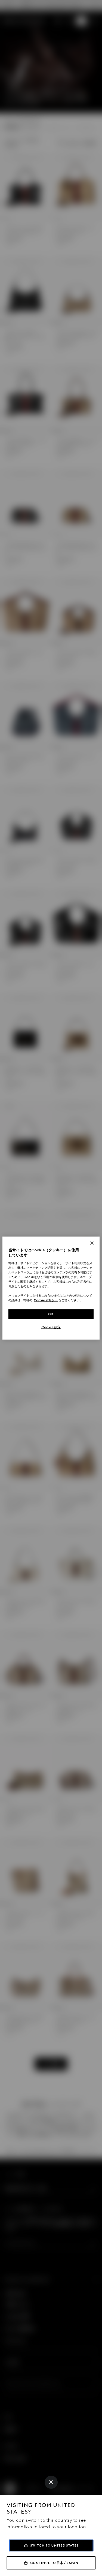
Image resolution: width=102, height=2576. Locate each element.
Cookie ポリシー (46, 1300)
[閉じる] (92, 1243)
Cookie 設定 (51, 1327)
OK (51, 1314)
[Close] (51, 2482)
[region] (51, 1288)
